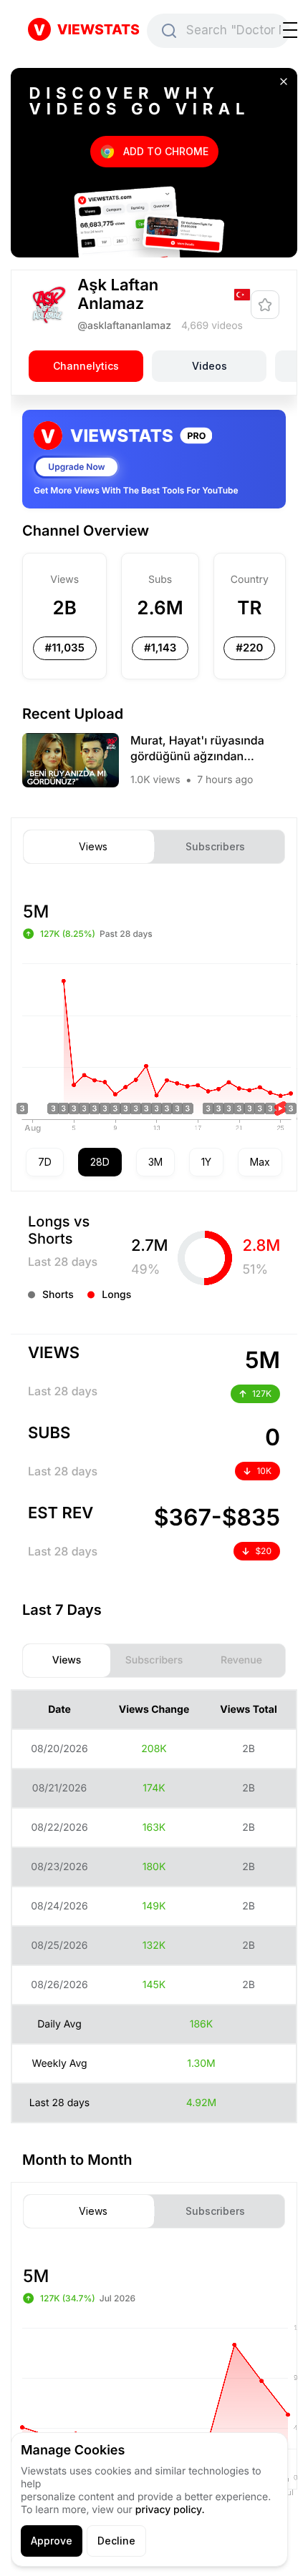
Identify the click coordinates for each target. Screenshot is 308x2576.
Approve (52, 2541)
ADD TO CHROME (166, 151)
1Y (206, 1162)
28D (100, 1162)
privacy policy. (170, 2510)
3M (155, 1162)
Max (260, 1162)
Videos (210, 366)
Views (93, 847)
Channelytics (86, 366)
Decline (116, 2541)
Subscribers (215, 847)
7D (45, 1162)
